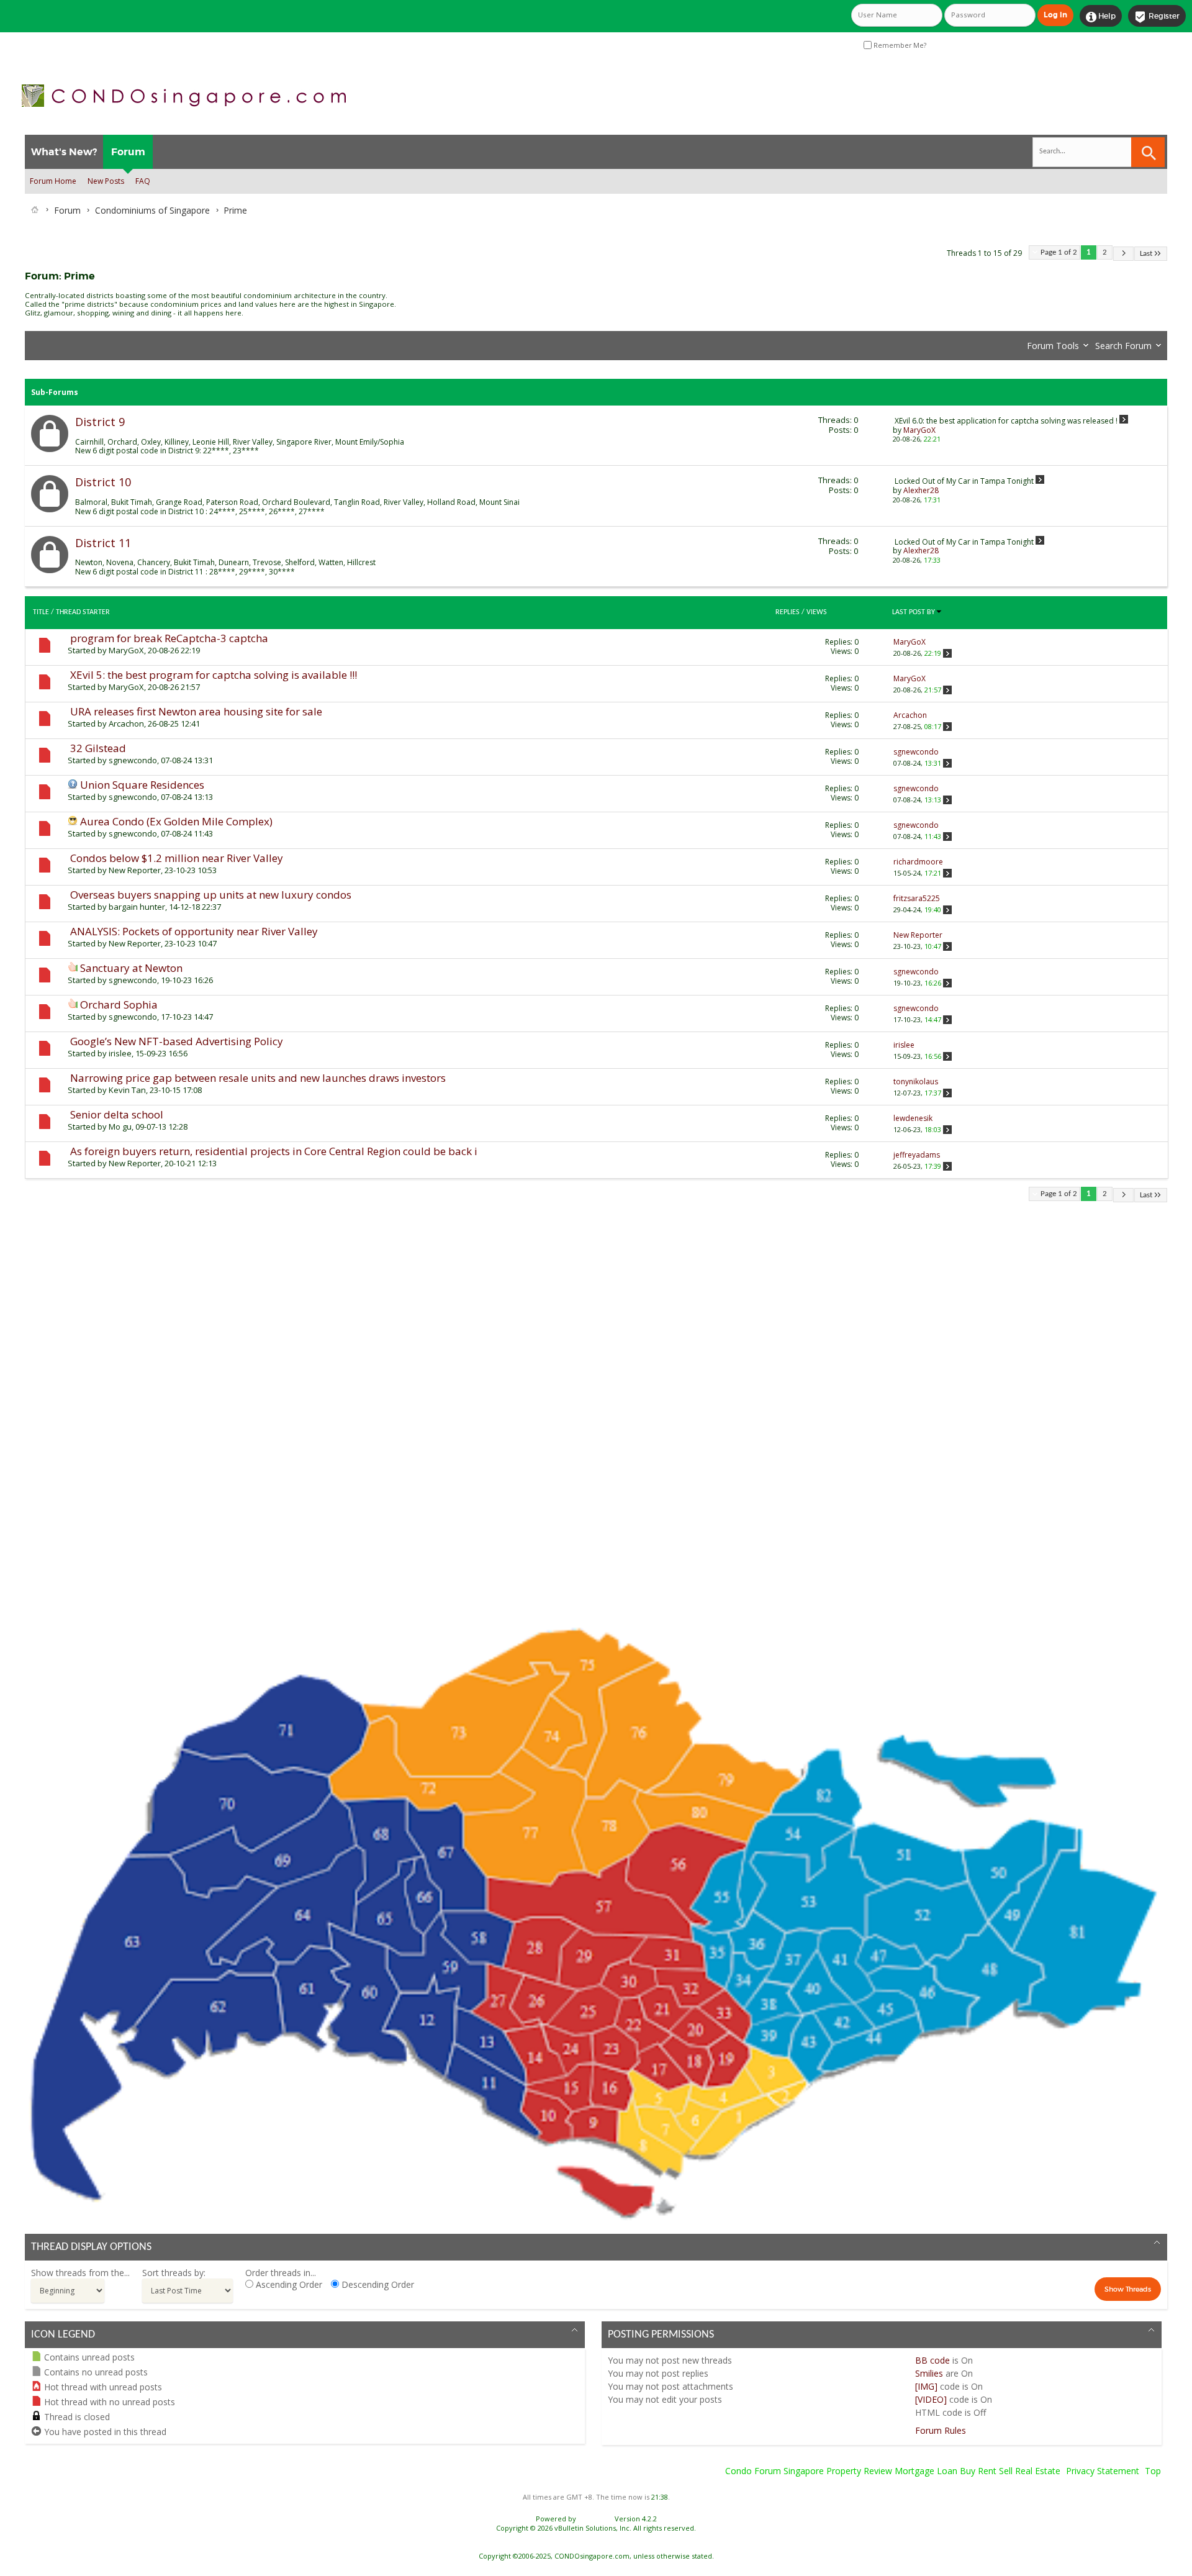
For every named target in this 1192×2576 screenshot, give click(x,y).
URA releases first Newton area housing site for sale (196, 711)
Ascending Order (288, 2284)
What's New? (64, 152)
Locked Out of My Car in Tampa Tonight (964, 481)
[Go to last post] (947, 653)
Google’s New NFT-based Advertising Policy (177, 1041)
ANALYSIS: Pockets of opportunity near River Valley (194, 931)
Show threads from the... (80, 2273)
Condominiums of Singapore (152, 210)
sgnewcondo (133, 760)
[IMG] (926, 2386)
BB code (932, 2360)
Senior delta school (117, 1114)
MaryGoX (126, 650)
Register (1157, 17)
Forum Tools (1053, 346)
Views (817, 612)
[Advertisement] (397, 1413)
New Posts (106, 181)
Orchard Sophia (119, 1005)
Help (1101, 17)
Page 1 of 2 (1059, 252)
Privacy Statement (1103, 2471)
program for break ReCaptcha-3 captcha (169, 638)
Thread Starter (83, 612)
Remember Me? (899, 45)
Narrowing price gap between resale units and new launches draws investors (258, 1078)
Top (1153, 2471)
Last (1146, 254)
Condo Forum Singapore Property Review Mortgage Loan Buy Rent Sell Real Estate (893, 2471)
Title (41, 612)
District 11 (103, 543)
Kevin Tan (127, 1090)
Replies (788, 612)
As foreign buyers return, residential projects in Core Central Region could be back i (274, 1151)
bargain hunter (137, 907)
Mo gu (120, 1127)
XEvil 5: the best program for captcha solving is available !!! (214, 675)
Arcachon (126, 723)
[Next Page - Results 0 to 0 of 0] (1123, 254)
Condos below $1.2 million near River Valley (177, 858)
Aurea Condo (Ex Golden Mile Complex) (176, 821)
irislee (120, 1053)
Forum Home (53, 181)
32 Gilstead (98, 748)
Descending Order (377, 2284)
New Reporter (135, 870)
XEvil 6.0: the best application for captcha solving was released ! (1006, 421)
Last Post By (914, 612)
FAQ (143, 181)
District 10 (103, 482)
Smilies (929, 2373)
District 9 (100, 422)
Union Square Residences (142, 785)
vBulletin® (595, 2519)
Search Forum (1123, 346)
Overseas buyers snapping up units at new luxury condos (211, 895)
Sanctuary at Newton (131, 968)
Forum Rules (941, 2430)
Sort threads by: (174, 2273)
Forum (128, 152)
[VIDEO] (931, 2399)
